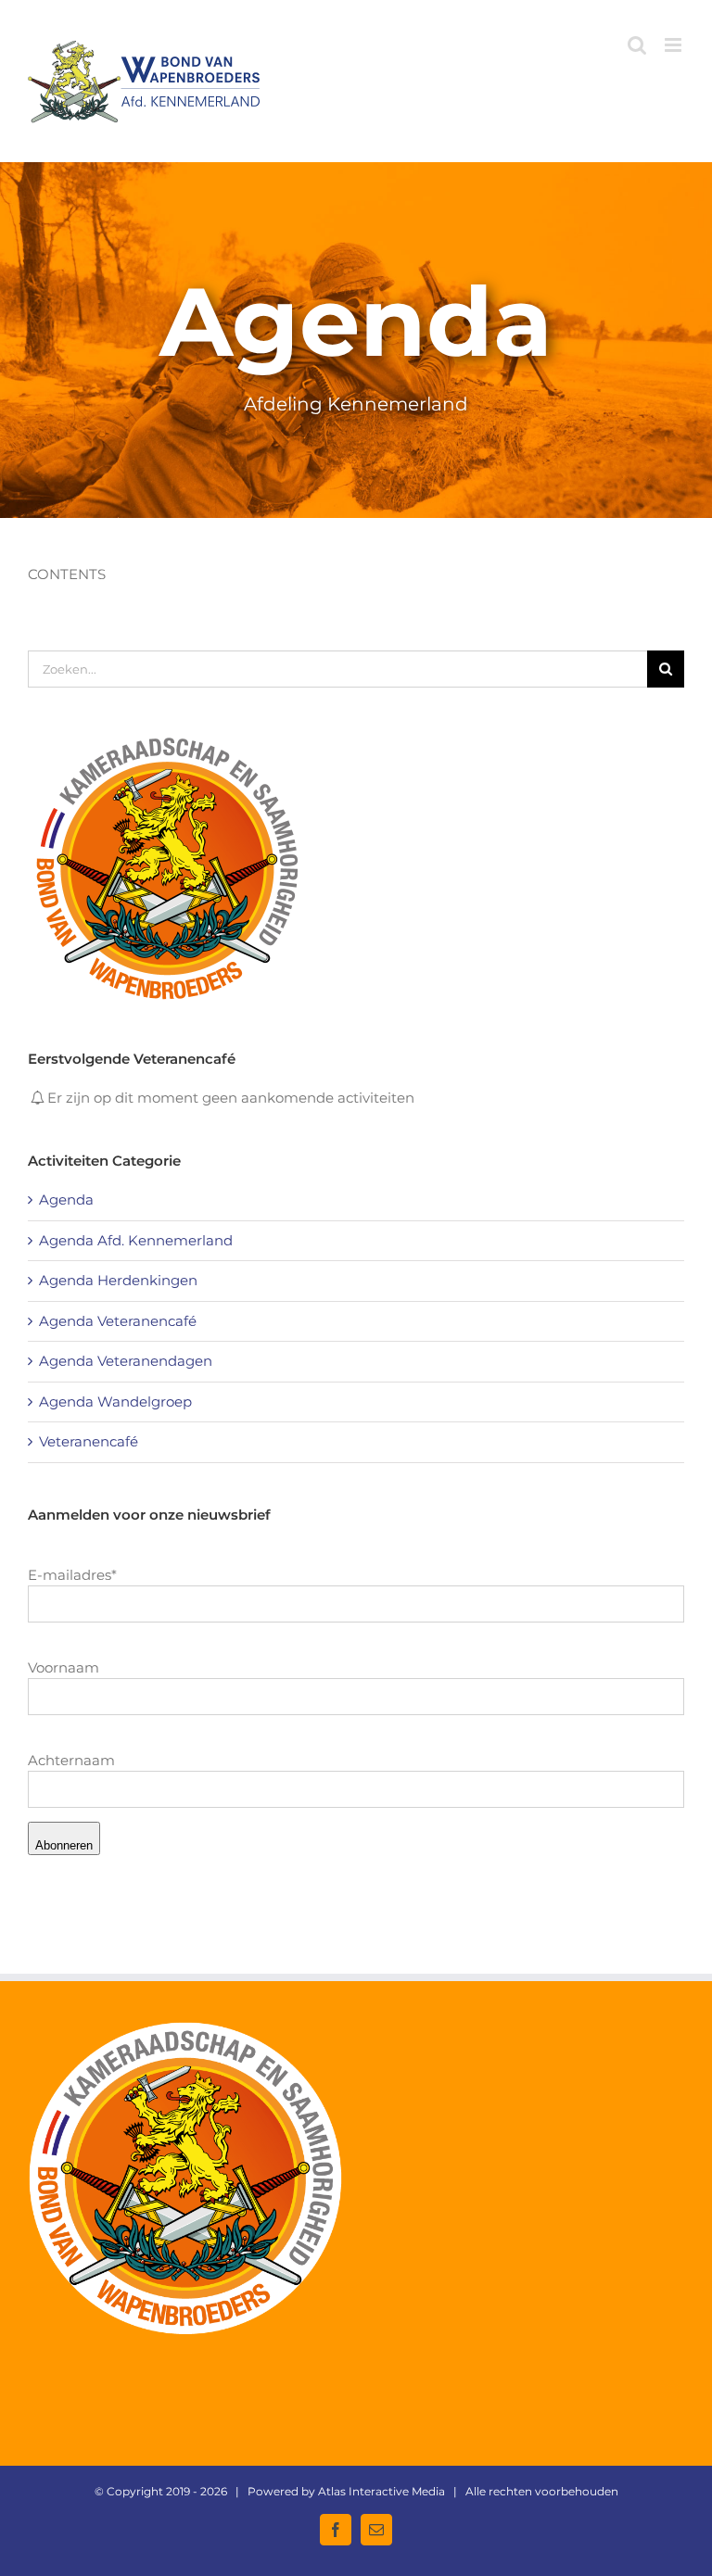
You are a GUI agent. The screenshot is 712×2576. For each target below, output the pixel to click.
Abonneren (64, 1845)
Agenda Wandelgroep (115, 1402)
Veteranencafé (89, 1441)
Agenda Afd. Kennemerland (136, 1240)
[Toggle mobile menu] (674, 45)
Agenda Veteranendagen (126, 1361)
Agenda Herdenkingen (118, 1280)
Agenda (66, 1200)
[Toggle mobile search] (637, 45)
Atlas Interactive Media (381, 2491)
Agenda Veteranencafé (118, 1321)
